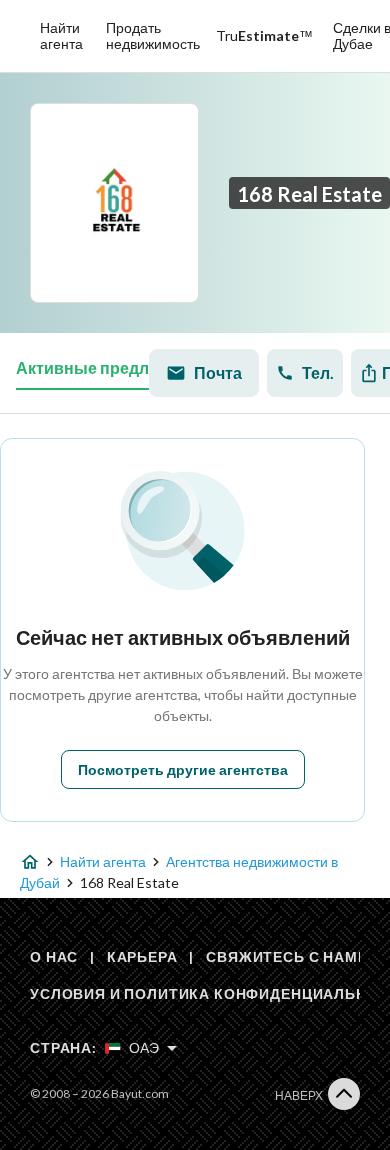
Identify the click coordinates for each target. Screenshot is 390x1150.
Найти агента (61, 35)
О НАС (54, 956)
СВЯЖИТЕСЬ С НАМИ (287, 956)
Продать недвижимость (153, 35)
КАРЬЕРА (142, 956)
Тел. (318, 372)
